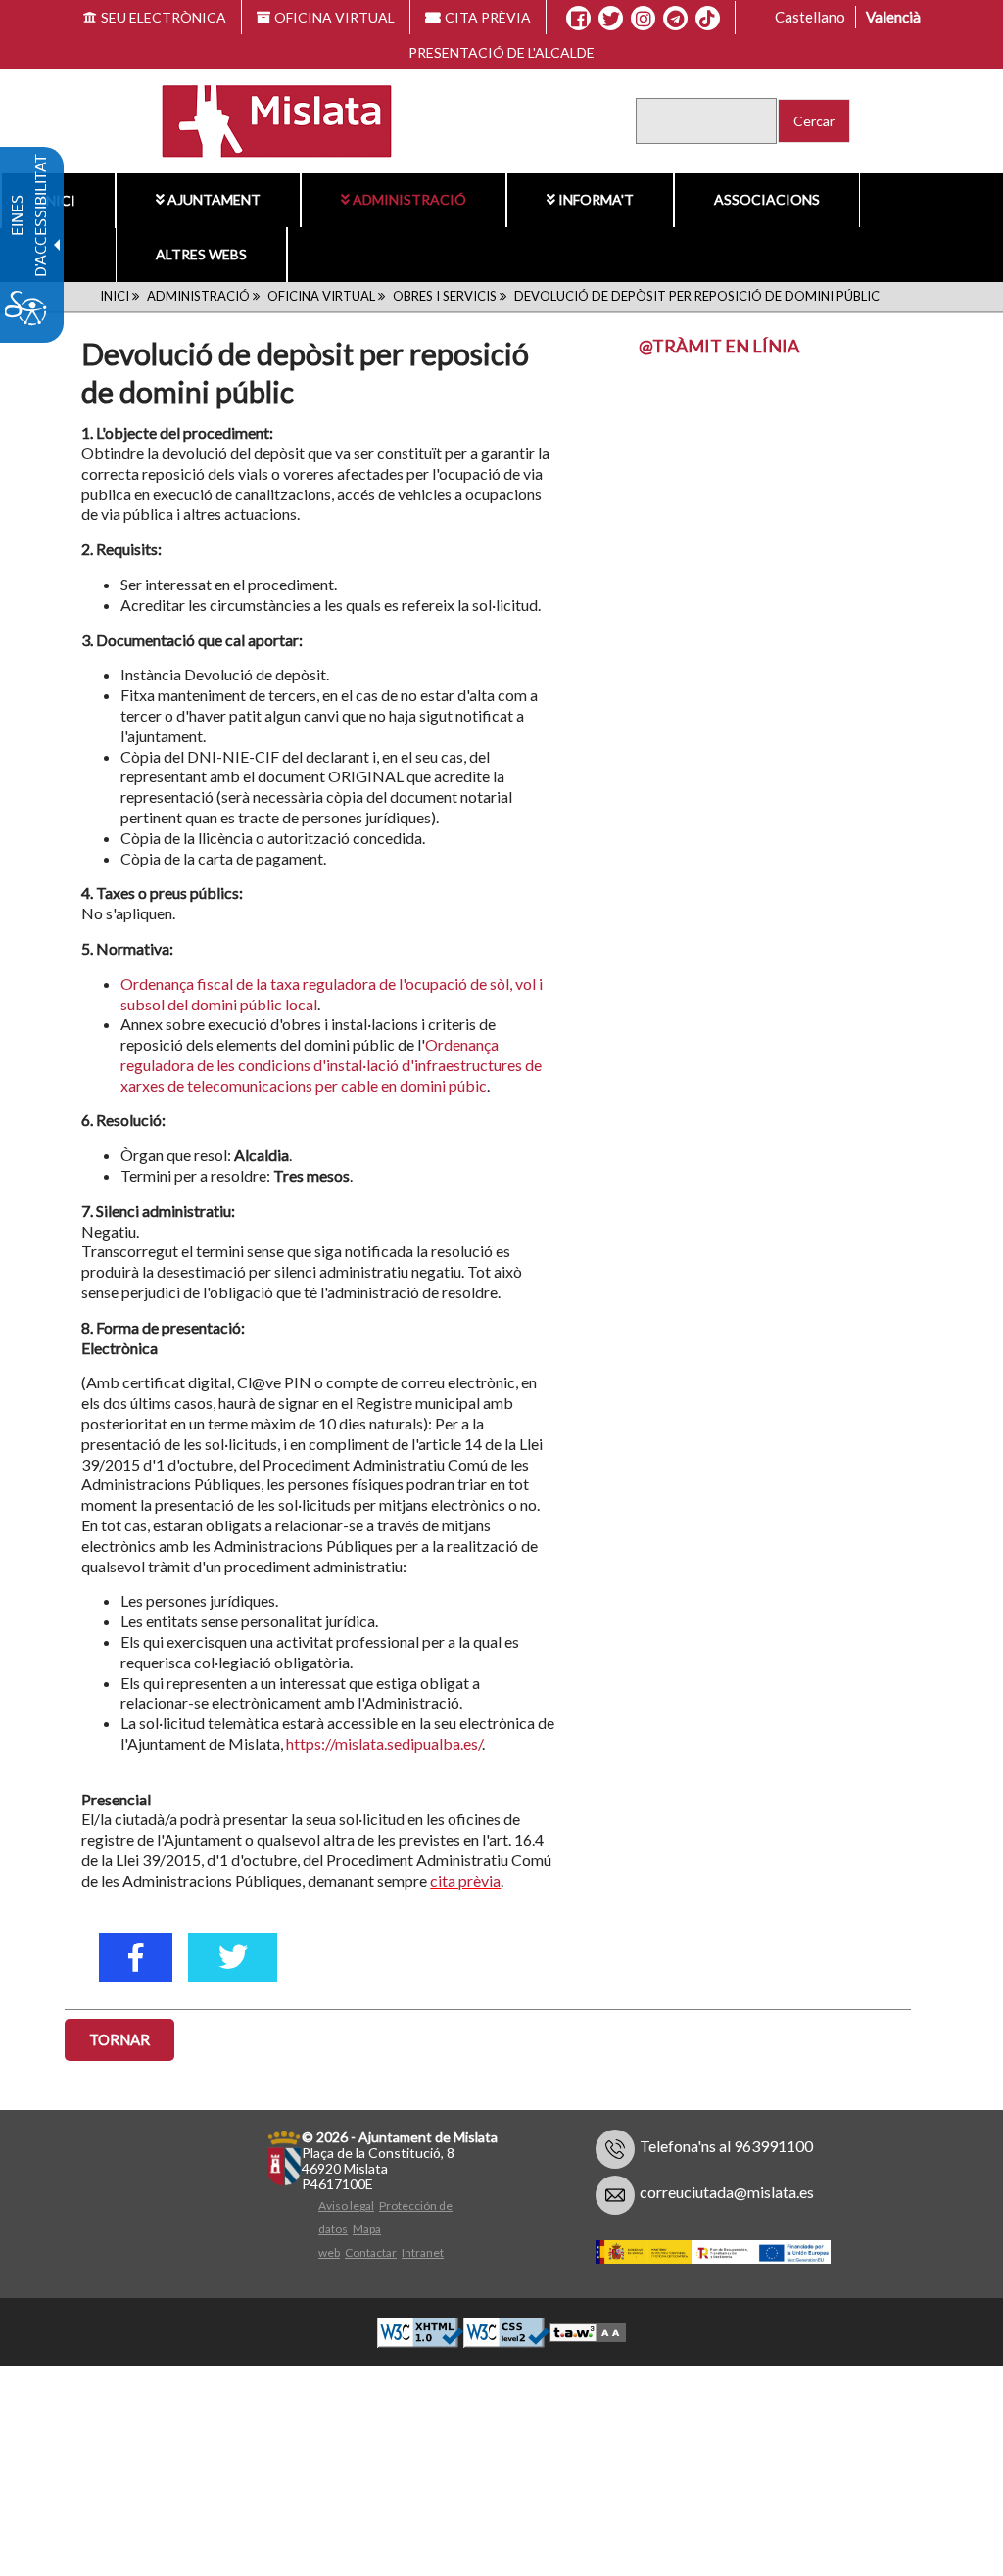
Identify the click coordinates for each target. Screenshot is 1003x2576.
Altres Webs (201, 254)
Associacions (767, 199)
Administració (409, 199)
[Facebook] (578, 19)
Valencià (893, 17)
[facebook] (136, 1957)
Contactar (371, 2252)
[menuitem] (208, 200)
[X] (611, 19)
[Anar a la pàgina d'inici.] (265, 119)
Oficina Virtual (321, 296)
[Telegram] (675, 19)
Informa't (596, 199)
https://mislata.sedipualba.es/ (384, 1743)
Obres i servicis (445, 296)
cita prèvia (465, 1880)
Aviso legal (346, 2205)
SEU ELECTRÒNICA (164, 17)
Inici (115, 296)
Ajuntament (214, 199)
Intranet (423, 2252)
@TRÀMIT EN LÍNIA (719, 346)
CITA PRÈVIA (488, 17)
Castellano (810, 17)
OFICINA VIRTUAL (334, 17)
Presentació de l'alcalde (501, 52)
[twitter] (233, 1957)
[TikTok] (707, 19)
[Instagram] (643, 19)
